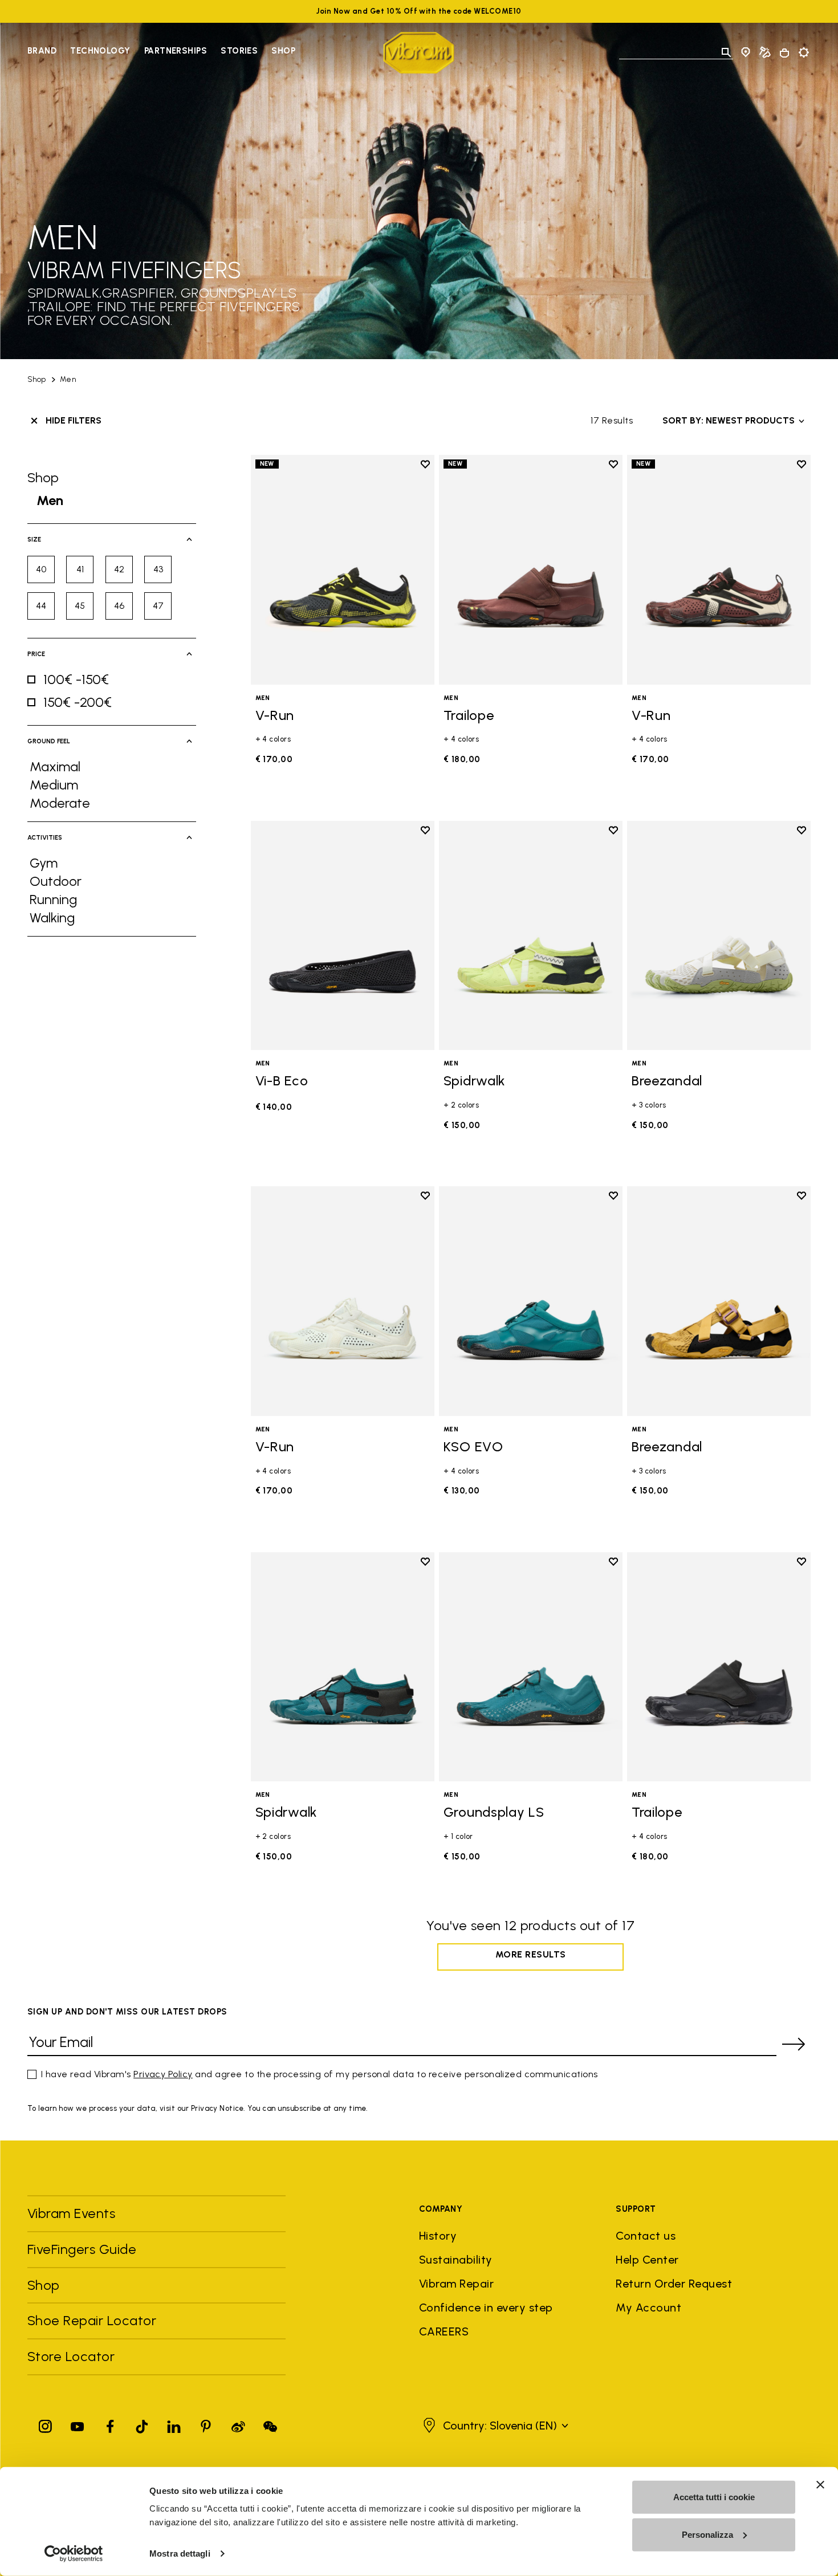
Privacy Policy (163, 2074)
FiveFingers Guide (84, 2249)
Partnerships (176, 51)
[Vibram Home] (419, 53)
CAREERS (444, 2331)
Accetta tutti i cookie (714, 2497)
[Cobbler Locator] (765, 52)
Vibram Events (71, 2213)
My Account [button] (648, 2308)
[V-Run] (343, 570)
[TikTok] (142, 2424)
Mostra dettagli (180, 2553)
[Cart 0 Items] (784, 53)
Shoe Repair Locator (92, 2320)
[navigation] (161, 52)
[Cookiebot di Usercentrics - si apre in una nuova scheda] (74, 2554)
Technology (100, 51)
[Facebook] (110, 2424)
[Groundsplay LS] (531, 1667)
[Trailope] (531, 570)
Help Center (647, 2260)
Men (68, 379)
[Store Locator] (746, 52)
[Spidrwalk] (531, 936)
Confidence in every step (486, 2308)
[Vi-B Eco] (343, 936)
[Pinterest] (206, 2424)
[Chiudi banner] (820, 2485)
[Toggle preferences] (804, 52)
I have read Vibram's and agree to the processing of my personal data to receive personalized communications (320, 2074)
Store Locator (71, 2356)
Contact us (646, 2236)
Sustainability (456, 2260)
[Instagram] (46, 2424)
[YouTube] (78, 2424)
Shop (283, 51)
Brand (42, 51)
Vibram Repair (456, 2284)
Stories (239, 51)
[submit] (794, 2044)
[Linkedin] (174, 2424)
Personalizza (707, 2534)
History (438, 2236)
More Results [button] (531, 1954)
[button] (494, 2426)
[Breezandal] (719, 936)
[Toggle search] (726, 52)
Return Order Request (674, 2284)
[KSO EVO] (531, 1301)
